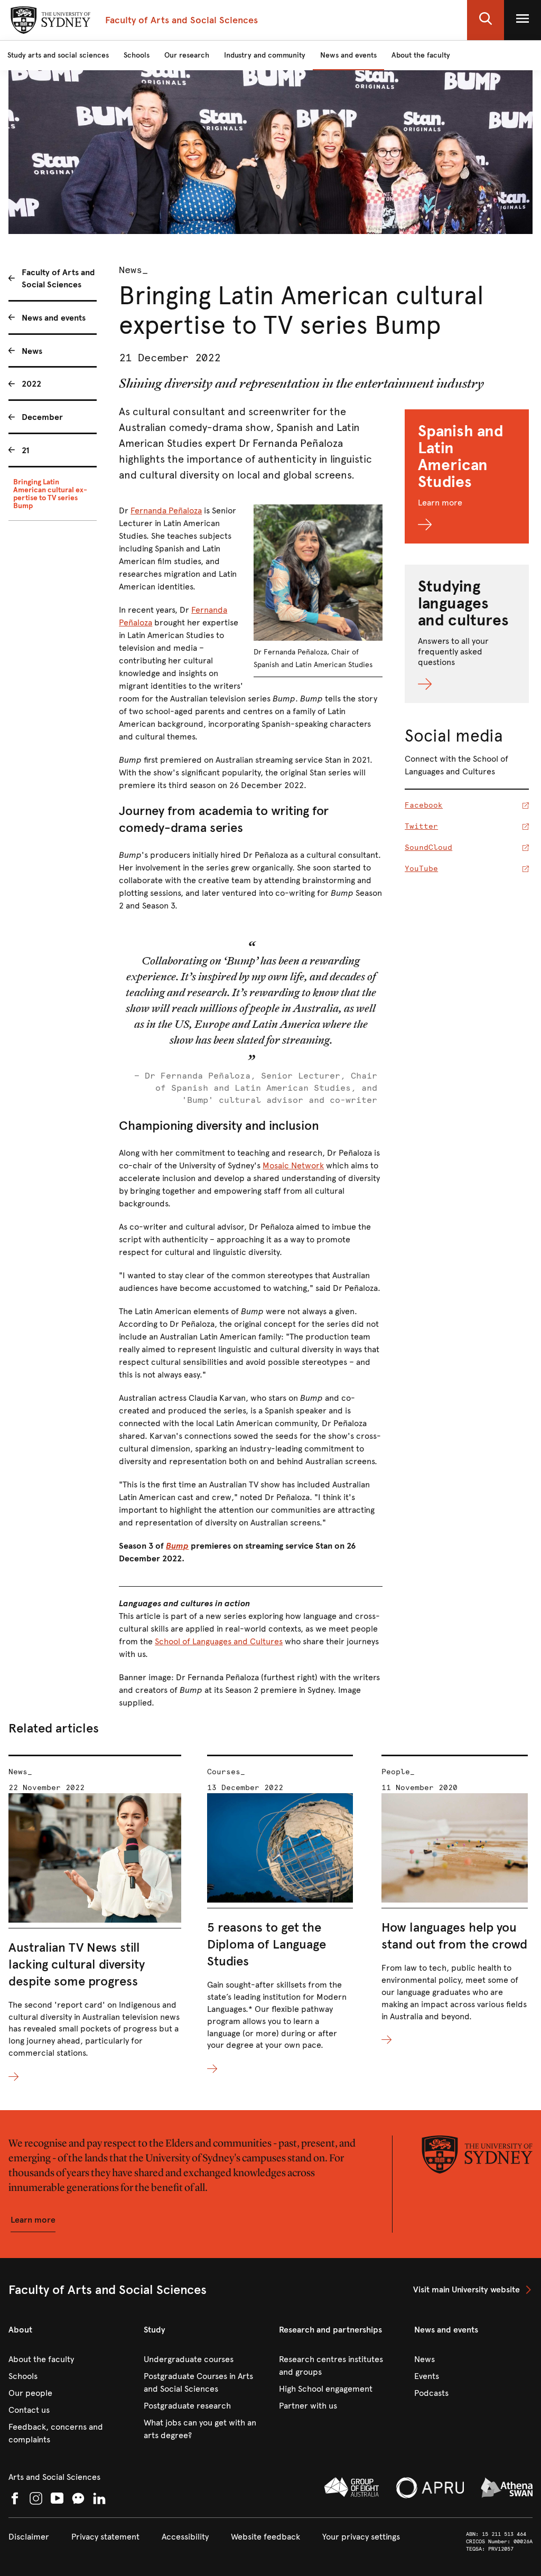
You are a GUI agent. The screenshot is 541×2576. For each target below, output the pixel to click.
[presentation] (95, 1919)
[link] (473, 2290)
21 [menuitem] (26, 450)
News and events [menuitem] (54, 318)
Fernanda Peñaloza (166, 510)
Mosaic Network (293, 1165)
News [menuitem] (32, 351)
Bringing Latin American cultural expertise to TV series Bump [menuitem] (50, 494)
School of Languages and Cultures (219, 1641)
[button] (486, 20)
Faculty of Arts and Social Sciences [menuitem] (58, 278)
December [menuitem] (42, 417)
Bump (177, 1546)
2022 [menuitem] (31, 384)
